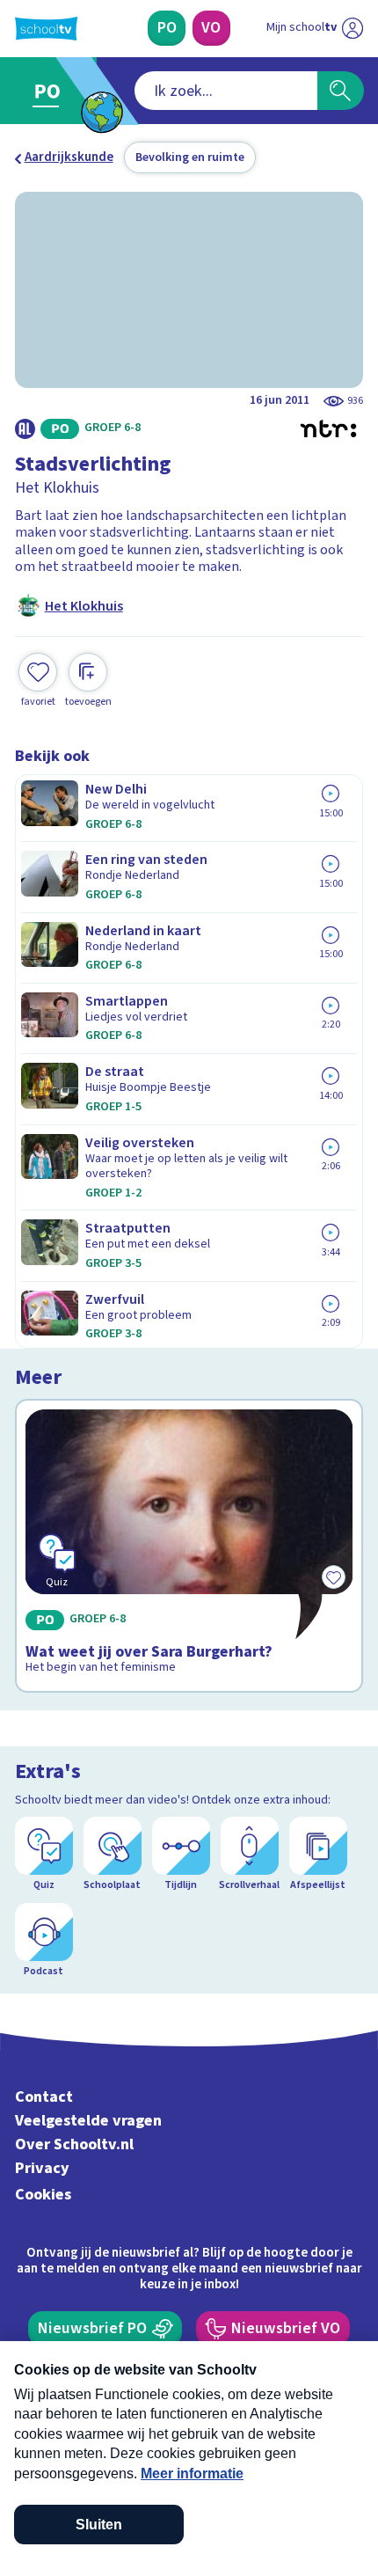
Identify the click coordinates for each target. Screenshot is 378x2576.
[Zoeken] (341, 91)
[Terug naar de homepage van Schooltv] (46, 29)
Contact (44, 2097)
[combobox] (226, 91)
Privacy (42, 2168)
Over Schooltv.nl (74, 2144)
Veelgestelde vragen (88, 2121)
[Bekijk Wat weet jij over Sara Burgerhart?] (189, 1546)
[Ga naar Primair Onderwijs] (51, 91)
